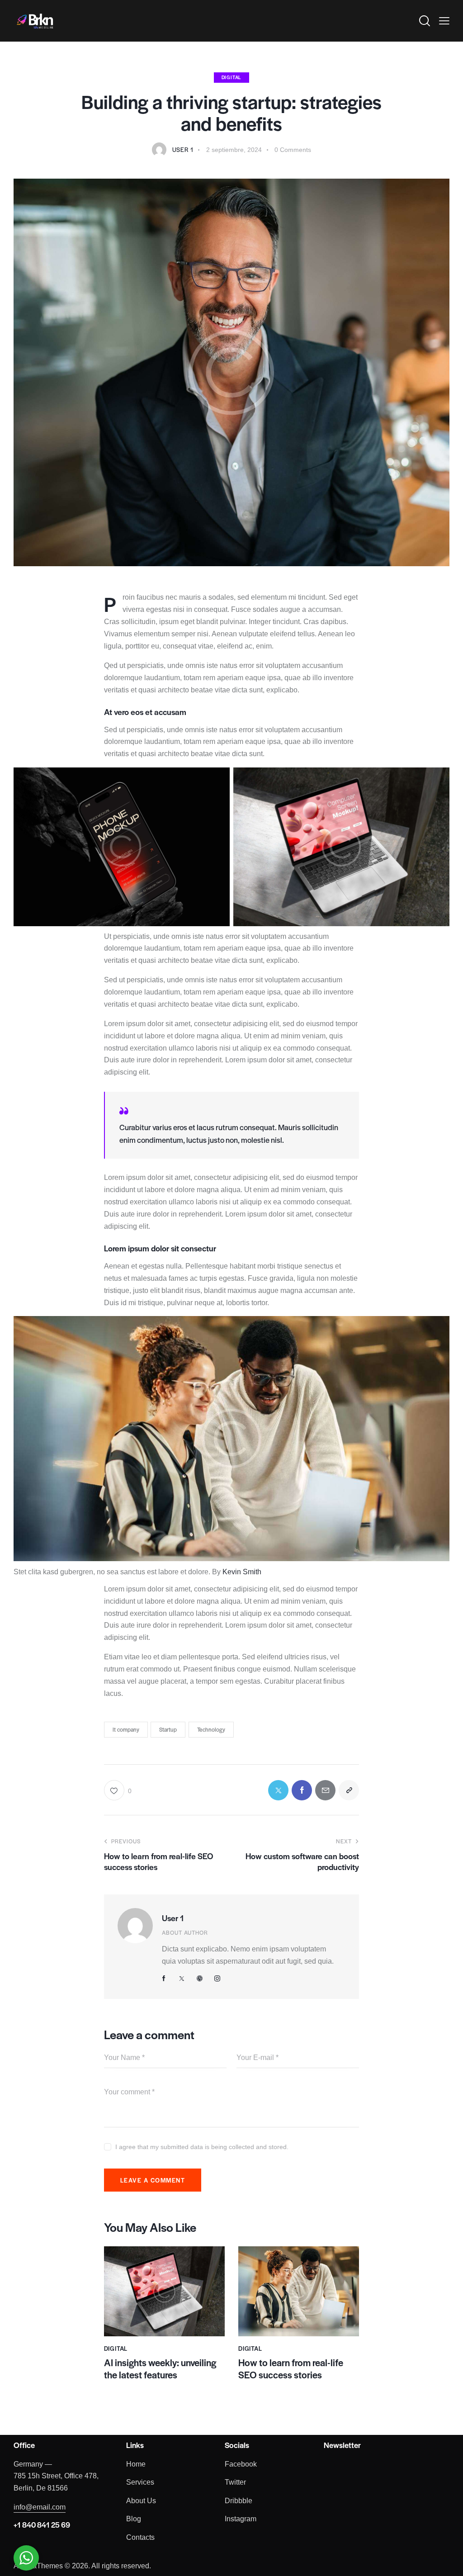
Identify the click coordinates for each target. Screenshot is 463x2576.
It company (126, 1729)
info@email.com (40, 2507)
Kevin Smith (242, 1572)
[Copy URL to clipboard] (349, 1790)
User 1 (173, 1918)
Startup (168, 1729)
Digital (232, 77)
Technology (211, 1729)
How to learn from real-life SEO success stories (291, 2369)
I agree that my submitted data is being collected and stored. (202, 2147)
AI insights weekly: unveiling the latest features (160, 2369)
